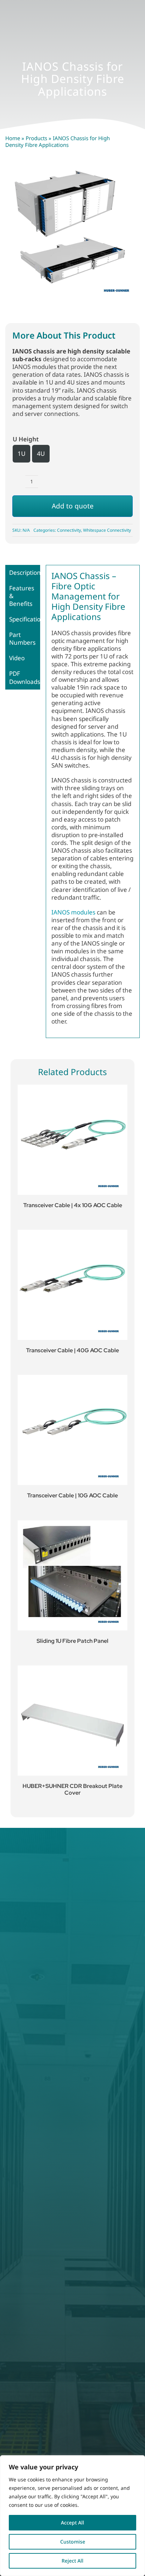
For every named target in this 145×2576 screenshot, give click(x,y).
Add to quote (73, 506)
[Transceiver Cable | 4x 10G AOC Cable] (72, 1140)
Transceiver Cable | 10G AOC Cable (72, 1495)
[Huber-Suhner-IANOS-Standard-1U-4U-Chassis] (72, 234)
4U (41, 454)
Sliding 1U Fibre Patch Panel (72, 1641)
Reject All (72, 2561)
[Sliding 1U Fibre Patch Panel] (72, 1575)
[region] (72, 2516)
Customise (73, 2542)
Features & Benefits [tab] (22, 596)
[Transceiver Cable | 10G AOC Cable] (72, 1430)
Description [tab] (25, 573)
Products (36, 138)
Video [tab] (17, 658)
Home (13, 138)
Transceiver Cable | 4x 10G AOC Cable (73, 1205)
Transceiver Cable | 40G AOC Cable (72, 1350)
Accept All (72, 2523)
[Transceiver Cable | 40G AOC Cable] (72, 1285)
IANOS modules (73, 912)
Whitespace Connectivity (107, 530)
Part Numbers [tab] (22, 639)
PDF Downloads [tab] (25, 677)
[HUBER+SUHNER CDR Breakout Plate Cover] (72, 1721)
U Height (26, 439)
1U (21, 454)
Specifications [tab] (25, 619)
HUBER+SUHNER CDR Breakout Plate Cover (72, 1789)
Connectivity (69, 530)
